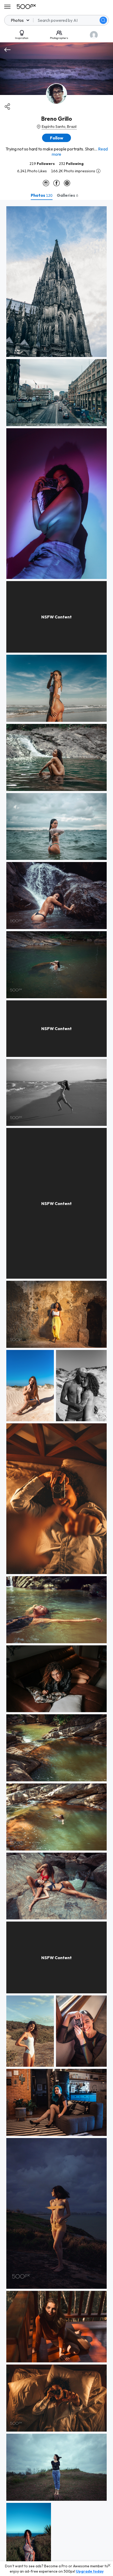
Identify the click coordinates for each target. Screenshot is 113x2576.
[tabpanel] (56, 1388)
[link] (56, 282)
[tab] (42, 195)
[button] (103, 20)
